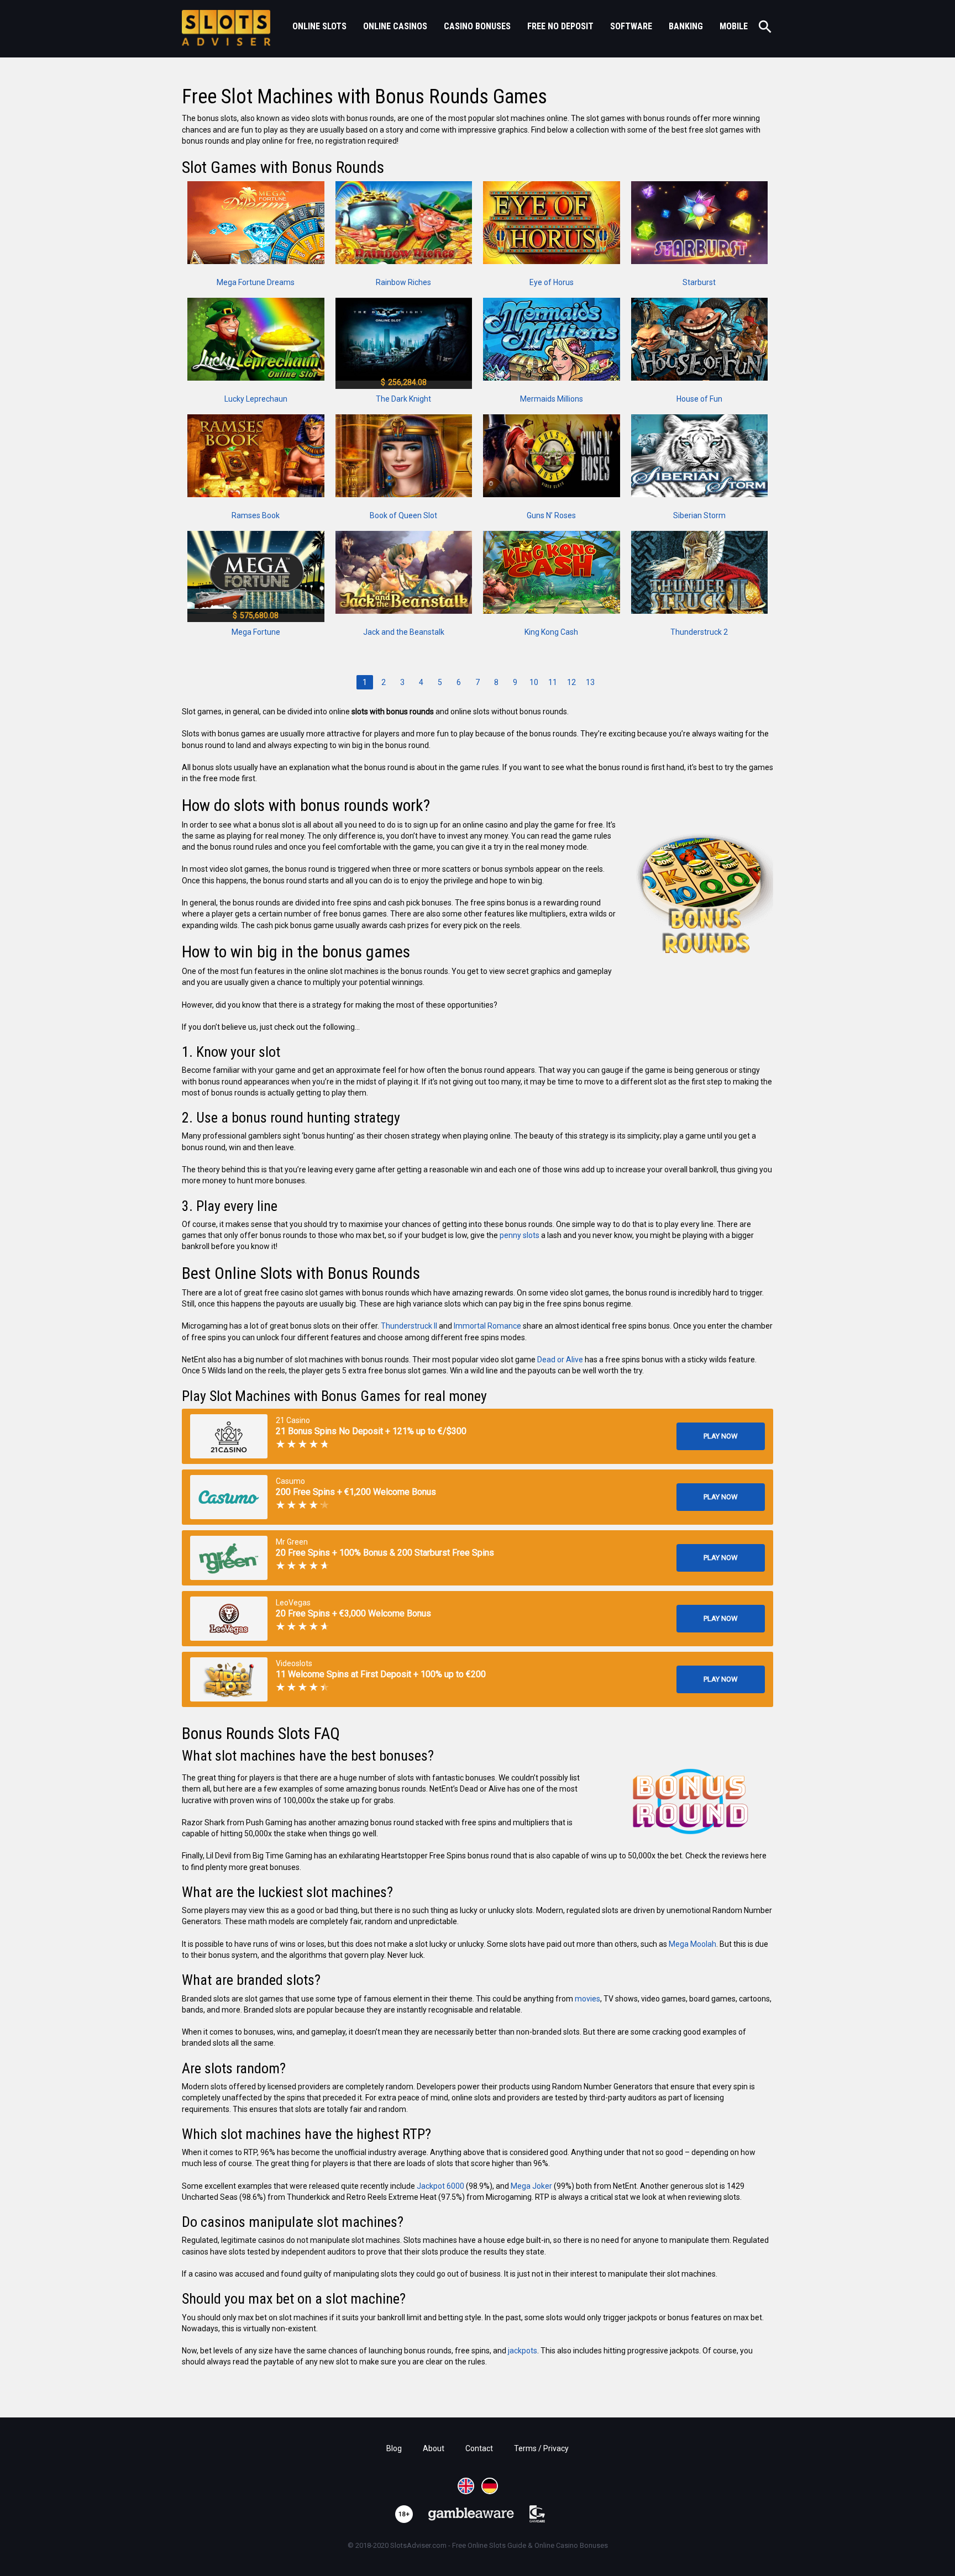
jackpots (523, 2351)
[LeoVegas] (229, 1619)
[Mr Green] (229, 1558)
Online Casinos (395, 26)
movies (587, 1999)
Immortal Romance (487, 1326)
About (434, 2448)
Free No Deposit (560, 26)
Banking (686, 26)
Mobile (734, 26)
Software (631, 26)
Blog (394, 2448)
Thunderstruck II (409, 1326)
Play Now (721, 1436)
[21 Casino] (229, 1436)
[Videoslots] (229, 1679)
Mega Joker (531, 2186)
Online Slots (319, 26)
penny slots (520, 1235)
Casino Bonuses (477, 26)
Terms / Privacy (541, 2448)
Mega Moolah (692, 1944)
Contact (479, 2448)
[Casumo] (229, 1497)
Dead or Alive (560, 1360)
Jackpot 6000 (440, 2186)
